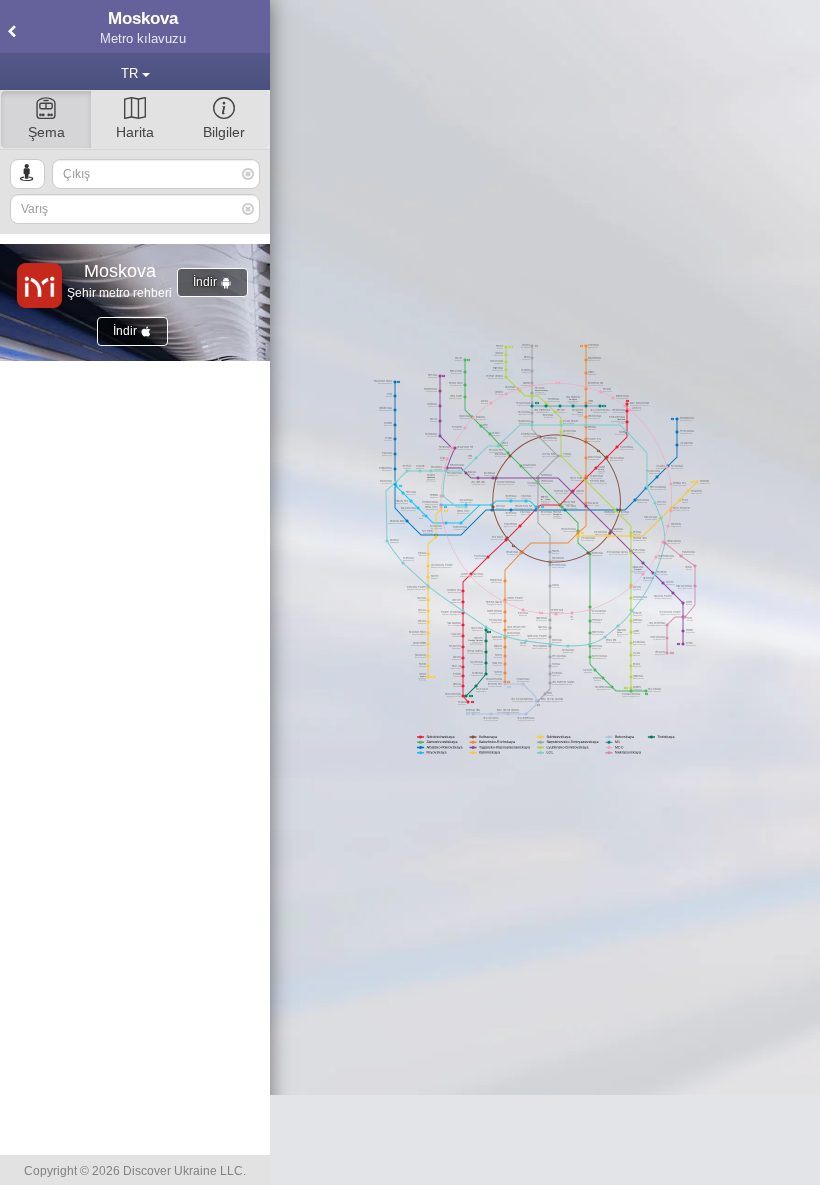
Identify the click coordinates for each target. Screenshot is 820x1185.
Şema (46, 132)
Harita (135, 132)
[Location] (27, 174)
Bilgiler (224, 132)
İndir (206, 282)
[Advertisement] (545, 1140)
